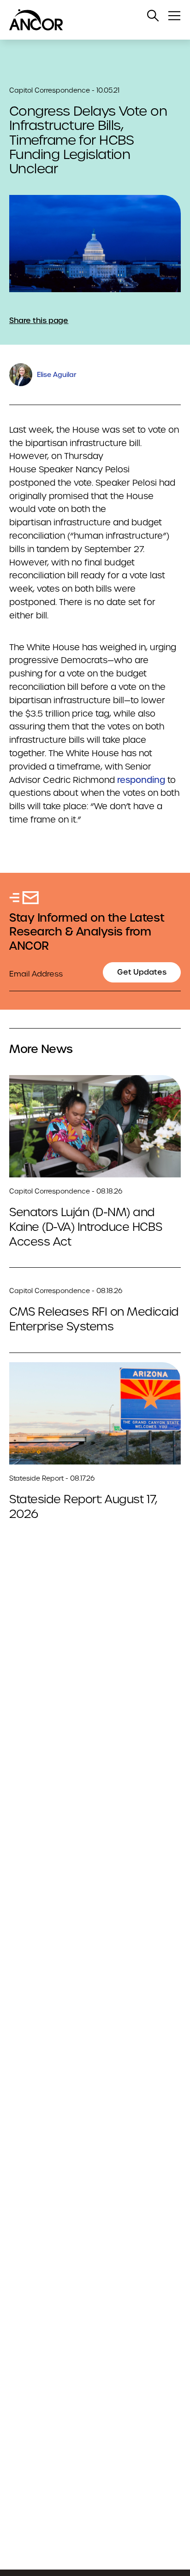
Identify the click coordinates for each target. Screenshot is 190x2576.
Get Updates (142, 972)
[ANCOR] (86, 20)
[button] (153, 16)
